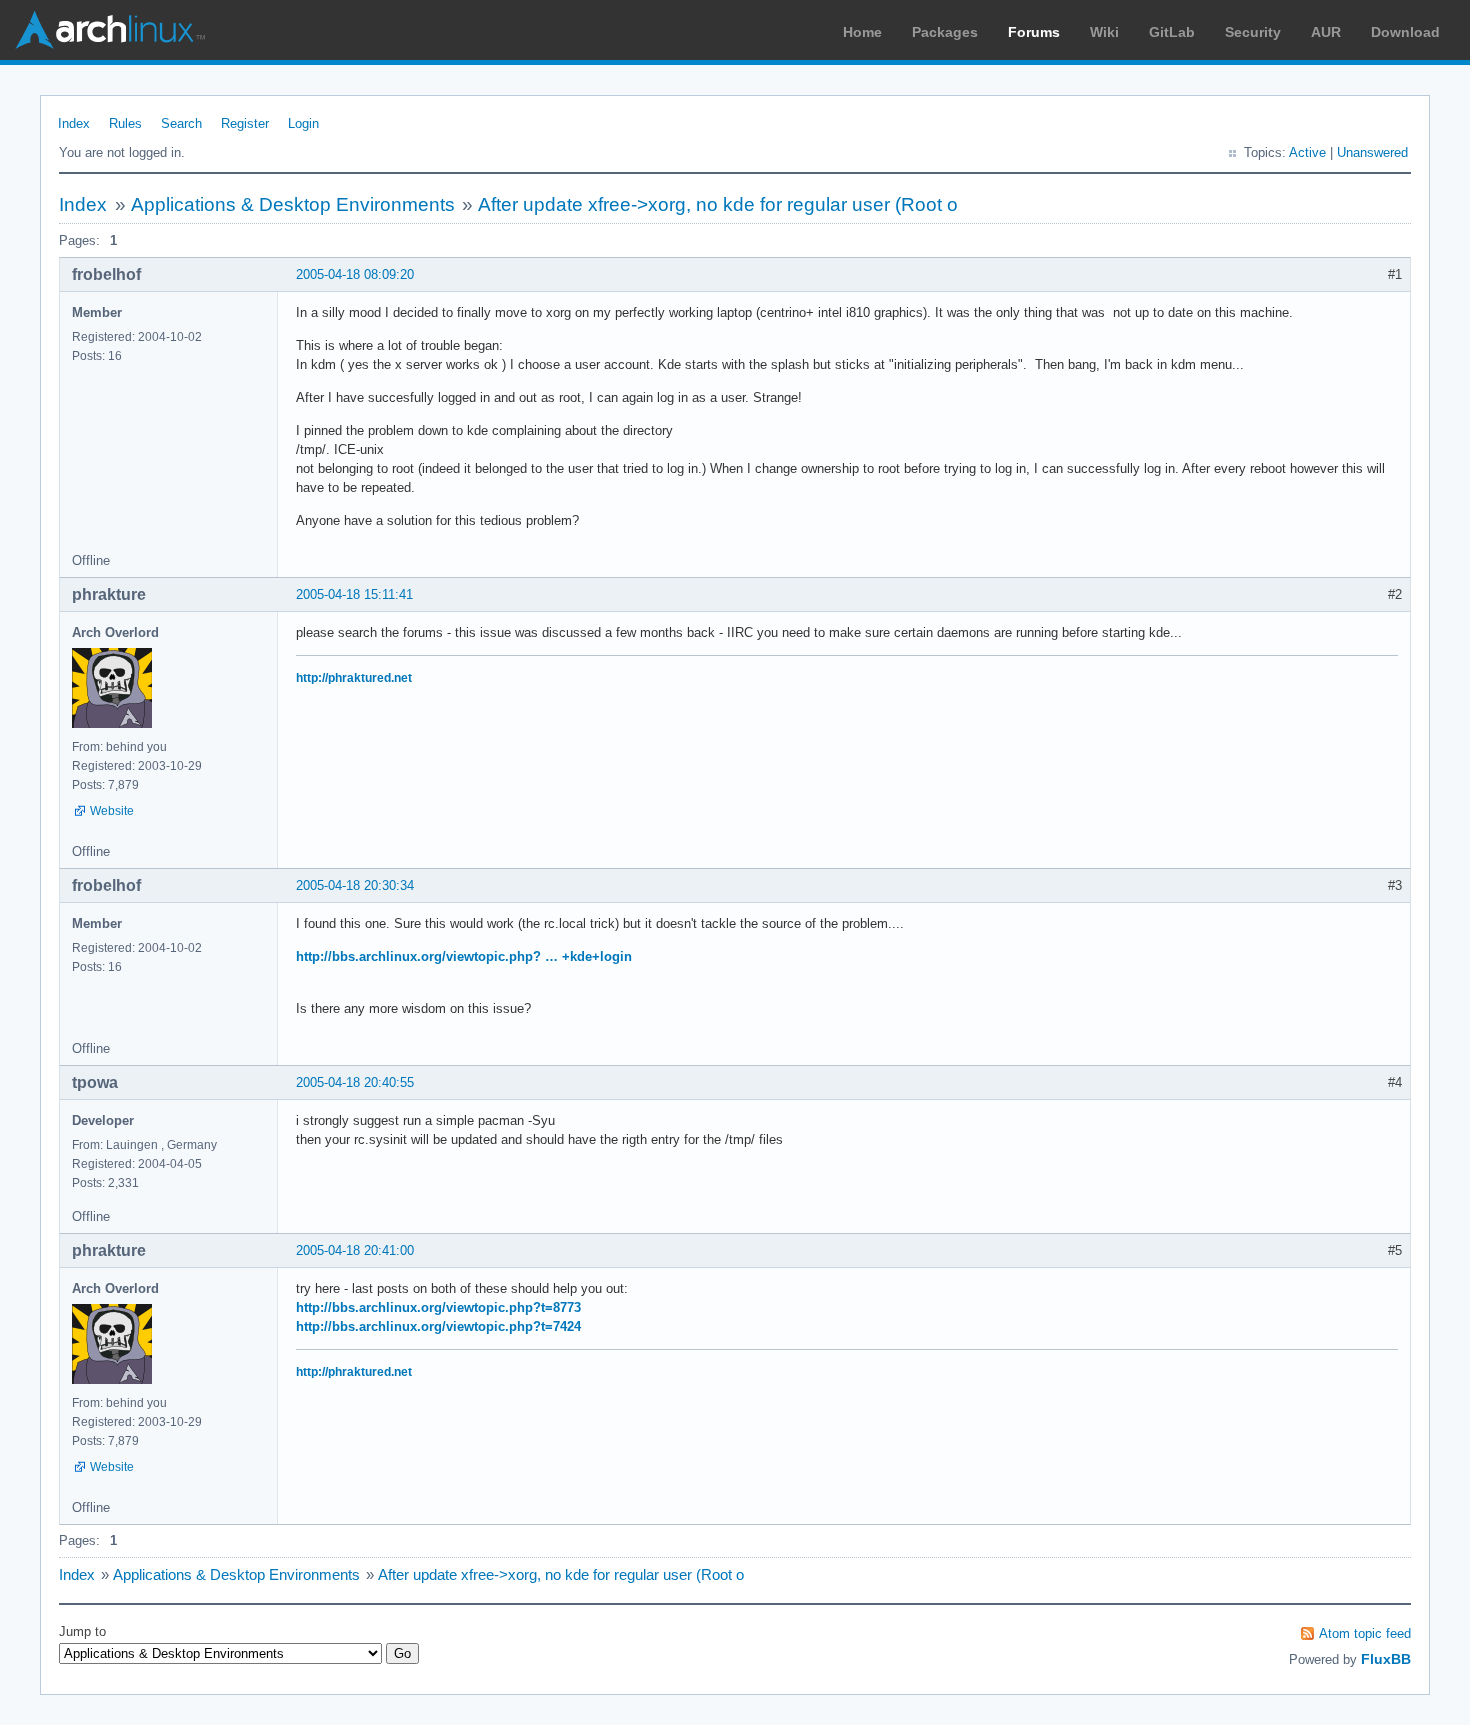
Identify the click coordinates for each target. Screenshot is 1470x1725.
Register (245, 123)
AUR (1326, 32)
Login (303, 123)
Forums (1034, 32)
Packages (945, 32)
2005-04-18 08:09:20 (355, 274)
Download (1405, 32)
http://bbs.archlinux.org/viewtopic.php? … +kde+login (464, 956)
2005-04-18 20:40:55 (355, 1082)
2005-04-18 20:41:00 (355, 1250)
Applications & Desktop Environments (293, 204)
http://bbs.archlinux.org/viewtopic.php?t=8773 (438, 1307)
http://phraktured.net (354, 678)
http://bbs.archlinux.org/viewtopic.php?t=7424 (438, 1326)
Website (112, 811)
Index (74, 123)
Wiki (1104, 32)
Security (1253, 32)
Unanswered (1372, 152)
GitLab (1172, 32)
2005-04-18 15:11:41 (354, 594)
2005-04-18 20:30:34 (355, 885)
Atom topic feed (1365, 1633)
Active (1307, 152)
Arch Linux (110, 30)
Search (181, 123)
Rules (125, 123)
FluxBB (1386, 1659)
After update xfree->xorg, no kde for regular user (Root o (718, 204)
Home (862, 32)
